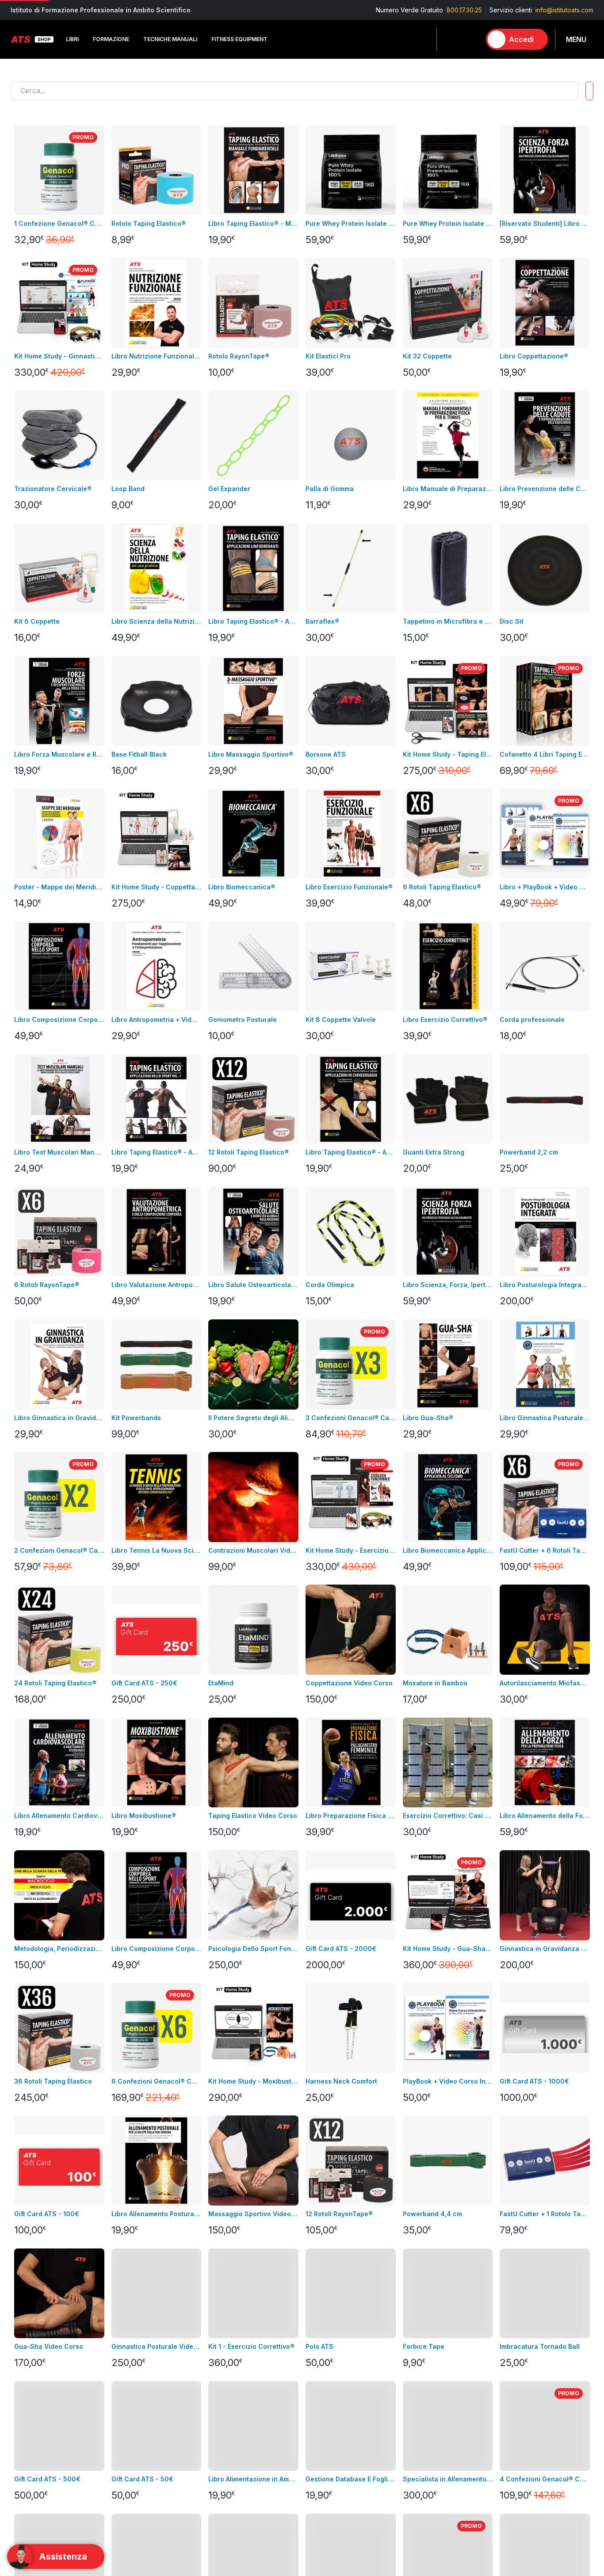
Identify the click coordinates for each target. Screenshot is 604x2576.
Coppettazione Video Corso (349, 1683)
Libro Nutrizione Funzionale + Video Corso (157, 356)
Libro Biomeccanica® (242, 887)
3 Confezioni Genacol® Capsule (351, 1418)
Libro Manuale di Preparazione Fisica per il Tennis (448, 489)
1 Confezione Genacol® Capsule (59, 223)
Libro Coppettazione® (534, 356)
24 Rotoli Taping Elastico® (55, 1683)
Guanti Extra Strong (434, 1152)
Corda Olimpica (330, 1285)
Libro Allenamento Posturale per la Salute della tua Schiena (157, 2214)
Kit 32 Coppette (427, 356)
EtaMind (221, 1683)
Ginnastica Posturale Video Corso (157, 2346)
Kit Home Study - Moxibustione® (253, 2081)
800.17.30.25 (464, 10)
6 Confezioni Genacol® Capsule (157, 2081)
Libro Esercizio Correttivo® (445, 1019)
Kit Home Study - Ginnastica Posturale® (59, 356)
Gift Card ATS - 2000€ (341, 1949)
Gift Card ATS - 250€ (144, 1683)
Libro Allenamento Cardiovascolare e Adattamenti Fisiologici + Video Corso (59, 1816)
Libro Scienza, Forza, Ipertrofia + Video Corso (448, 1285)
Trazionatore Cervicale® (53, 489)
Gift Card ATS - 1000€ (534, 2081)
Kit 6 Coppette (37, 621)
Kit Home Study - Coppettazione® (157, 887)
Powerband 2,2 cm (529, 1152)
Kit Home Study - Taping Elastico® (448, 754)
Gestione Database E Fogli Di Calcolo (351, 2479)
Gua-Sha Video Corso (49, 2346)
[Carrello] (470, 39)
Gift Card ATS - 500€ (47, 2479)
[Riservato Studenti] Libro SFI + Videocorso (545, 223)
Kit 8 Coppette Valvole (341, 1019)
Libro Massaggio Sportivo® (251, 754)
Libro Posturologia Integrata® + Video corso (545, 1285)
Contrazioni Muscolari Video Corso (253, 1550)
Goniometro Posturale (243, 1019)
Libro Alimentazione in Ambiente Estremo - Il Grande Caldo (253, 2479)
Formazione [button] (111, 39)
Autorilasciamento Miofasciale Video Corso (545, 1683)
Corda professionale (532, 1019)
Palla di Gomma (330, 489)
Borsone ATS (326, 754)
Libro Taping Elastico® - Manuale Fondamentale (253, 223)
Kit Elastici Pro (328, 356)
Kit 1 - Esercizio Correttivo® (251, 2346)
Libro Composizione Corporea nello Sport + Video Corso (59, 1019)
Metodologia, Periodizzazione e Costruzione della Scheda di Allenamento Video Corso (59, 1949)
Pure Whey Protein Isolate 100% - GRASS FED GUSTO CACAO (351, 223)
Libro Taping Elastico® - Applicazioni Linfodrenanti (253, 621)
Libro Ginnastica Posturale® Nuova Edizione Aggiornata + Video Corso (545, 1418)
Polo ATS (319, 2346)
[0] (470, 39)
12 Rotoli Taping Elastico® (248, 1152)
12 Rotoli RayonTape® (339, 2214)
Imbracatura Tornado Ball (540, 2346)
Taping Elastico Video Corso (253, 1816)
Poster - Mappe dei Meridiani (59, 887)
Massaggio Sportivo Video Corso (253, 2214)
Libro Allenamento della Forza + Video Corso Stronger (545, 1816)
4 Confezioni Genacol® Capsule (545, 2479)
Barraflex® (322, 621)
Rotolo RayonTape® (239, 356)
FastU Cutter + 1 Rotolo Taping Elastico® (545, 2214)
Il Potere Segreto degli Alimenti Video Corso (253, 1418)
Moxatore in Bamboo (435, 1683)
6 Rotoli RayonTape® (47, 1285)
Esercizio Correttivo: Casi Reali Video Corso (448, 1816)
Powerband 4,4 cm (432, 2214)
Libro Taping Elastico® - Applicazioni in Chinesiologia (351, 1152)
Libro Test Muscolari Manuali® (59, 1152)
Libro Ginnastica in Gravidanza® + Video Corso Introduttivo (59, 1418)
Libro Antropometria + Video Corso (157, 1019)
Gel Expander (229, 489)
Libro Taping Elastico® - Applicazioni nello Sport (157, 1152)
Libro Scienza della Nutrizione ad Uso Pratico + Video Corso (157, 621)
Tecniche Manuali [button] (170, 39)
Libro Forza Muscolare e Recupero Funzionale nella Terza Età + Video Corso (59, 754)
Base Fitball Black (139, 754)
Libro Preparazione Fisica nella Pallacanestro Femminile (351, 1816)
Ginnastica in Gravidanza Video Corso (545, 1949)
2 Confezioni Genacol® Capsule (59, 1550)
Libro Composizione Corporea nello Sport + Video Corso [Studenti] (157, 1949)
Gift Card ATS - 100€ (47, 2214)
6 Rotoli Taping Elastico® (442, 887)
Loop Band (128, 489)
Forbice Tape (424, 2346)
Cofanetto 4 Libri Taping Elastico (545, 754)
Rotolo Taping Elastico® (149, 223)
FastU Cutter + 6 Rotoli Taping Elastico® (545, 1550)
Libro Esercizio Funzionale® (349, 887)
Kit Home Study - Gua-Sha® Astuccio (448, 1949)
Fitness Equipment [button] (239, 39)
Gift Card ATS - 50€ (142, 2479)
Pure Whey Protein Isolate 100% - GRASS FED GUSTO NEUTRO (448, 223)
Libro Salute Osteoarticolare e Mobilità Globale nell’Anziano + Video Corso (253, 1285)
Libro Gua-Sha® (428, 1418)
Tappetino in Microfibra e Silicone (448, 621)
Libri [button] (72, 39)
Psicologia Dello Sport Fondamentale (253, 1949)
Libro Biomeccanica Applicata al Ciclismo (448, 1550)
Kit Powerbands (136, 1418)
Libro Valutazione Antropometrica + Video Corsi (157, 1285)
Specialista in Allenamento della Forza (448, 2479)
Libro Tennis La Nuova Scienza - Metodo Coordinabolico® (157, 1550)
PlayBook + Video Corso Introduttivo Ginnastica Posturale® (448, 2081)
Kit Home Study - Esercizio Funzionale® (351, 1550)
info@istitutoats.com (564, 10)
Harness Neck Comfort (341, 2081)
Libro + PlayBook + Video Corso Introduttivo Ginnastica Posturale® (545, 887)
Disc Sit (512, 621)
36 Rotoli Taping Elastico (53, 2081)
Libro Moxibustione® (144, 1816)
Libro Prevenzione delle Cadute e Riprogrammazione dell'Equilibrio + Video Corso (545, 489)
